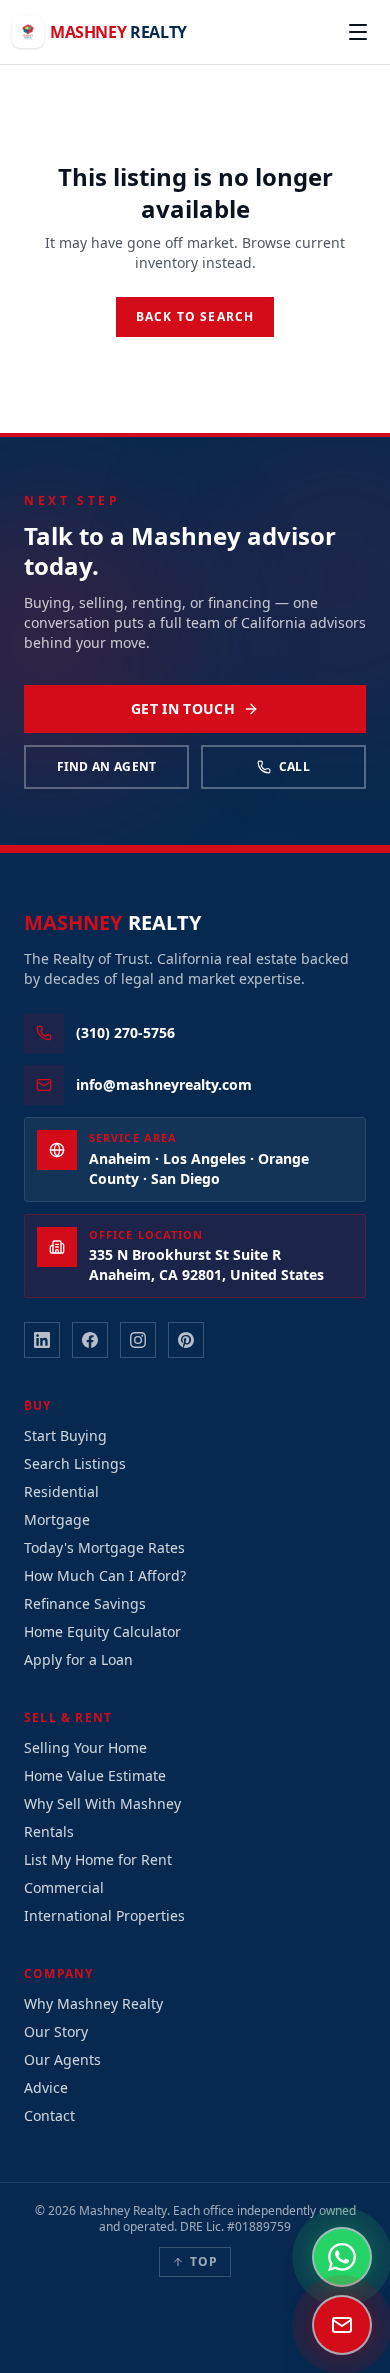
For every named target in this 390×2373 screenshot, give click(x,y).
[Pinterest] (186, 1340)
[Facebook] (90, 1340)
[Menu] (358, 32)
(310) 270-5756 (125, 1032)
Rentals (49, 1831)
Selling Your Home (85, 1747)
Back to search (195, 316)
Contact (49, 2115)
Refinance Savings (85, 1603)
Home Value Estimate (95, 1775)
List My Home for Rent (98, 1859)
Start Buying (65, 1435)
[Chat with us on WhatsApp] (342, 2257)
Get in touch (183, 708)
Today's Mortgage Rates (104, 1547)
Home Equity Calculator (102, 1631)
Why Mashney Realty (93, 2003)
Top (204, 2261)
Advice (46, 2087)
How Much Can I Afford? (105, 1575)
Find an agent (107, 766)
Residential (61, 1491)
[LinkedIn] (42, 1340)
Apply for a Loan (78, 1659)
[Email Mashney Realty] (342, 2325)
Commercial (64, 1887)
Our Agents (62, 2059)
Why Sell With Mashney (102, 1803)
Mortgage (57, 1519)
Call (294, 766)
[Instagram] (138, 1340)
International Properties (104, 1915)
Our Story (56, 2031)
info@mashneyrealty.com (164, 1084)
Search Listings (75, 1463)
